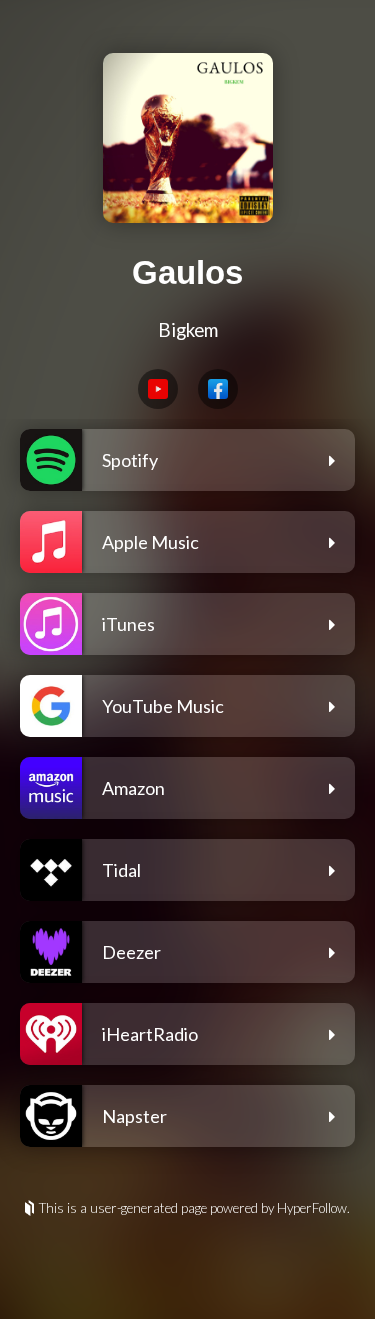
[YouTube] (158, 389)
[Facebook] (218, 389)
